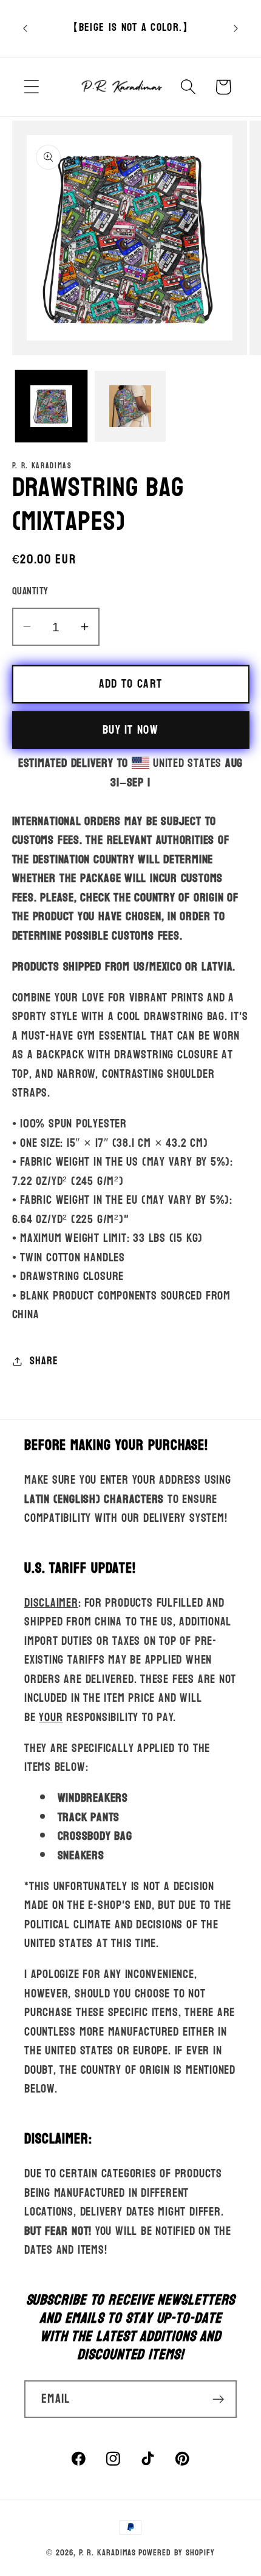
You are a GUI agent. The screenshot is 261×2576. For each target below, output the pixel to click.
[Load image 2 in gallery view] (130, 406)
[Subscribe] (218, 2399)
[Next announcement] (236, 28)
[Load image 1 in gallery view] (51, 406)
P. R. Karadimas (108, 2553)
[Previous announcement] (25, 28)
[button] (31, 87)
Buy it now (130, 730)
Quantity (30, 591)
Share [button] (44, 1361)
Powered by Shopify (176, 2553)
